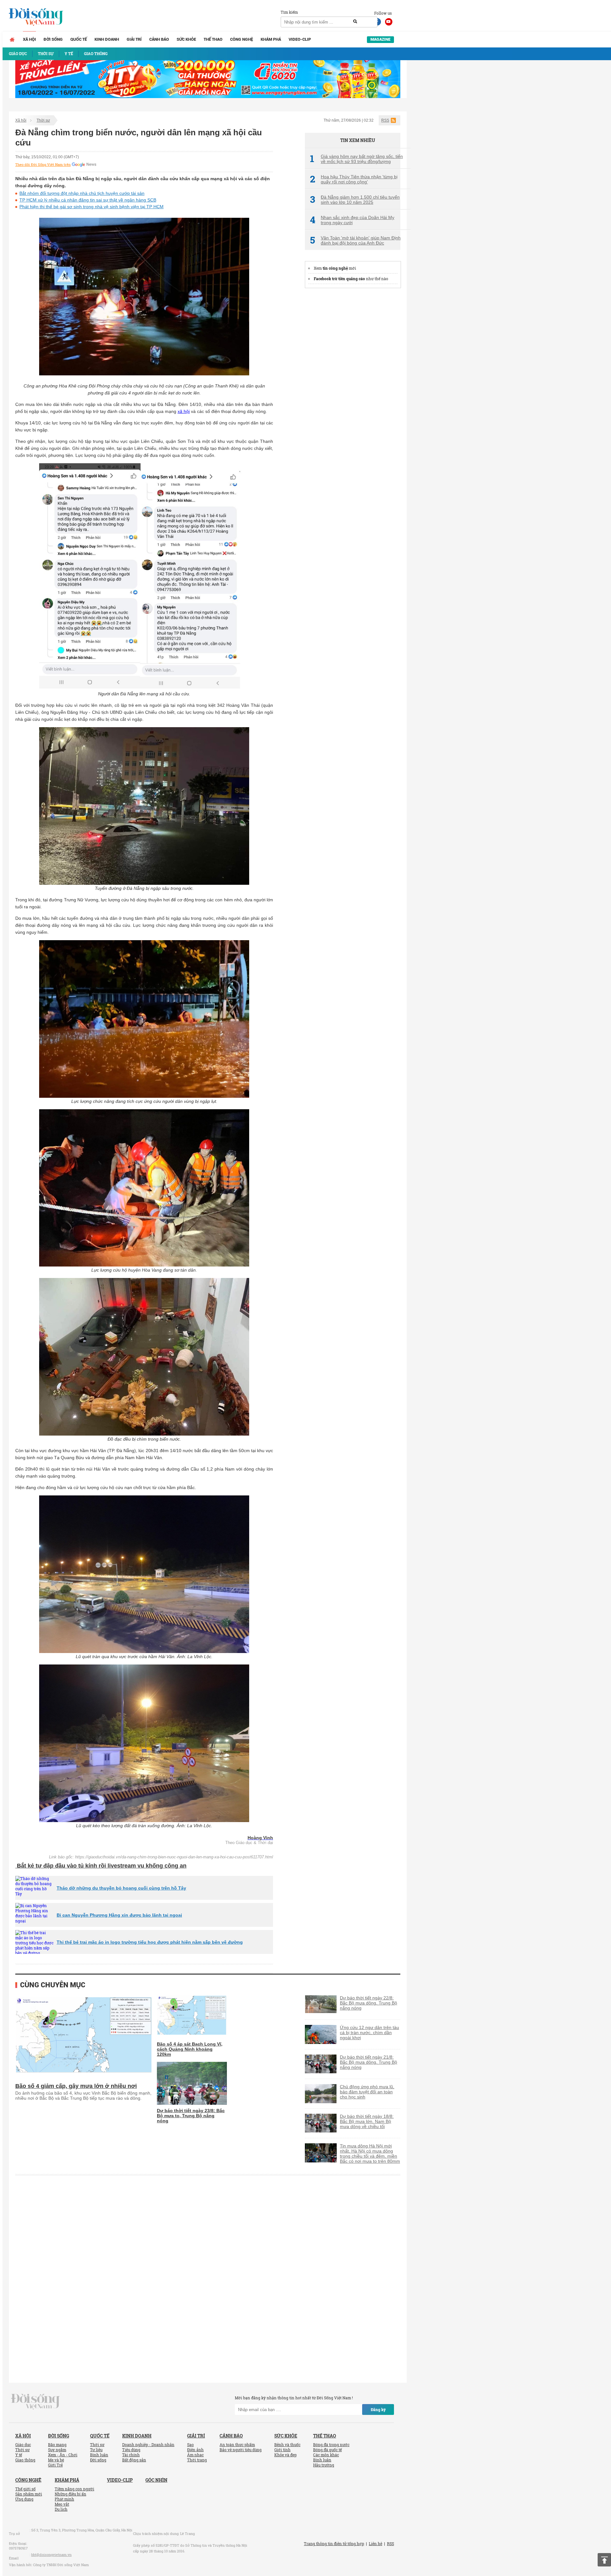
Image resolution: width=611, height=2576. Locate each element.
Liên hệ (376, 2544)
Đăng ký (378, 2409)
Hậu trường (324, 2465)
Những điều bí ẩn (70, 2494)
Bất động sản (134, 2460)
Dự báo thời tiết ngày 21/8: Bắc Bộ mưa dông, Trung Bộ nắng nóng (369, 2062)
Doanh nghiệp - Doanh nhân (148, 2445)
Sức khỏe (186, 39)
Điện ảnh (195, 2450)
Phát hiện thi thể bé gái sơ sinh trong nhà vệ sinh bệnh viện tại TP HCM (91, 207)
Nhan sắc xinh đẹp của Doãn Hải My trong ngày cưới (352, 220)
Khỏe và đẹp (285, 2455)
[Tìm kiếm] (355, 22)
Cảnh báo (159, 39)
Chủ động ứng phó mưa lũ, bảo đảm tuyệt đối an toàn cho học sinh (367, 2092)
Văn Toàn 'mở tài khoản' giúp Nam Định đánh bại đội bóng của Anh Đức (355, 240)
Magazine (380, 39)
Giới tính (282, 2450)
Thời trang (197, 2460)
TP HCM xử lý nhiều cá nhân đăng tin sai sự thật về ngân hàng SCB (88, 200)
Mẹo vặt (62, 2504)
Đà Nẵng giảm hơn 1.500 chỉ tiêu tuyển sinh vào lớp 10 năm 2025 (355, 200)
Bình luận (99, 2455)
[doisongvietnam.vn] (35, 2401)
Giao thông (25, 2460)
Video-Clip (300, 39)
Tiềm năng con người (74, 2489)
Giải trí (134, 39)
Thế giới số (25, 2489)
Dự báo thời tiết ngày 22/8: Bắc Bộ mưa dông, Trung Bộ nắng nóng (369, 2003)
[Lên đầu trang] (604, 2560)
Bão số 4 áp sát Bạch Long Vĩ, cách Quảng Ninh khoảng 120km (190, 2049)
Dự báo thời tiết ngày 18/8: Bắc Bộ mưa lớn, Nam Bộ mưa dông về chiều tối (367, 2121)
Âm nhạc (195, 2455)
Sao (190, 2445)
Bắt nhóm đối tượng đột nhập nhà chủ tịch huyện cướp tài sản (82, 193)
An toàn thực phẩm (237, 2445)
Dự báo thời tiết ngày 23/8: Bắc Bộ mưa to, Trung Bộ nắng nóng (191, 2116)
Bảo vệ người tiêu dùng (241, 2450)
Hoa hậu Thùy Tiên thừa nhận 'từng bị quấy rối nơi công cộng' (354, 179)
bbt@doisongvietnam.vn (51, 2555)
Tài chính (131, 2455)
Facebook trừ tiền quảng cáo (339, 279)
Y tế (19, 2455)
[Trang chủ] (12, 39)
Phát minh (64, 2499)
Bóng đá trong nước (331, 2445)
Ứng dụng (24, 2499)
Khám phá (271, 39)
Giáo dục (23, 2445)
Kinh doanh (107, 39)
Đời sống (53, 39)
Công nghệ (242, 39)
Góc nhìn (156, 2480)
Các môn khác (326, 2455)
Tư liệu (96, 2450)
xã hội (184, 411)
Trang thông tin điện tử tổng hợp (334, 2544)
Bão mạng (57, 2445)
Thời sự (43, 120)
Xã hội (29, 39)
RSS (385, 120)
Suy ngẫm (57, 2450)
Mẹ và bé (56, 2460)
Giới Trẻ (55, 2465)
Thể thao (213, 39)
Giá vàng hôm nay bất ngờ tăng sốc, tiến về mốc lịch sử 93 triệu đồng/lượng (356, 159)
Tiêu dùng (131, 2450)
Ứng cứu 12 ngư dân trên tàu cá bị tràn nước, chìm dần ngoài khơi (369, 2033)
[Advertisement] (353, 390)
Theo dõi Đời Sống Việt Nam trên (43, 165)
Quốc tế (79, 39)
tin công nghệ (335, 268)
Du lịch (61, 2509)
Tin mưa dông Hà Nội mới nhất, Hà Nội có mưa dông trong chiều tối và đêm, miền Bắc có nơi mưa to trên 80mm (370, 2154)
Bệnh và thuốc (287, 2445)
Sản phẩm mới (29, 2494)
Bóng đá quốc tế (327, 2450)
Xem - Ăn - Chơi (63, 2455)
